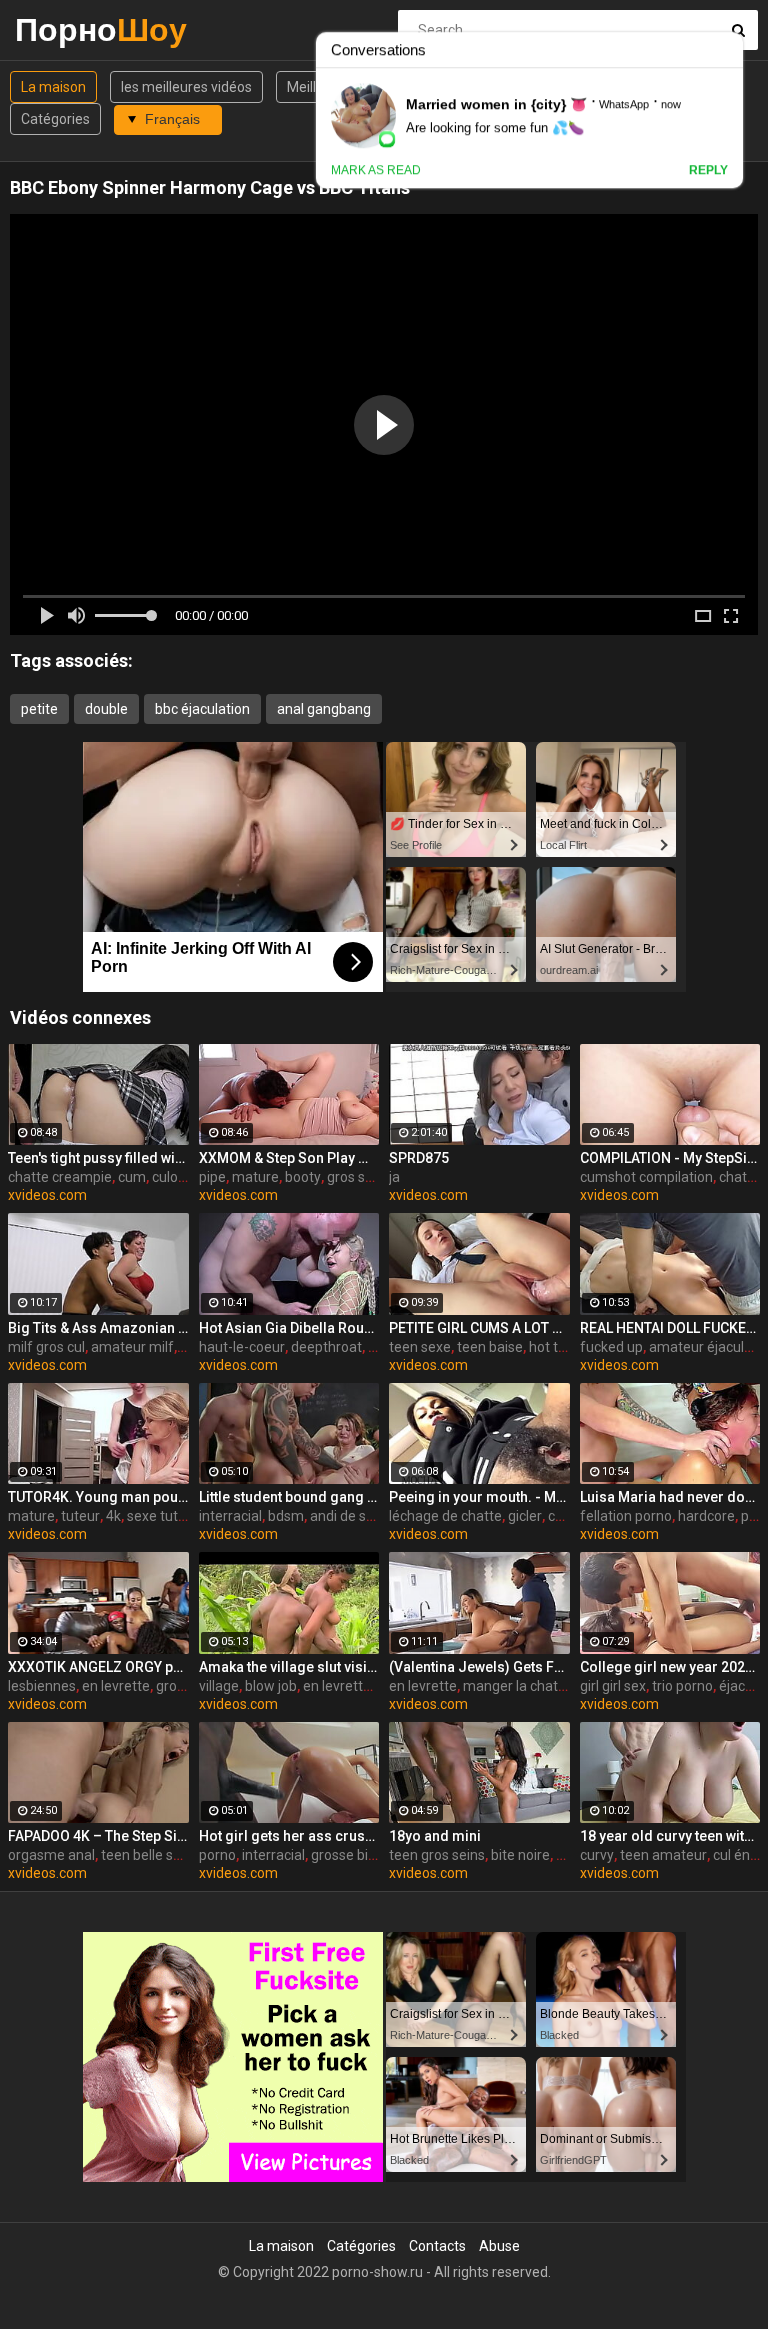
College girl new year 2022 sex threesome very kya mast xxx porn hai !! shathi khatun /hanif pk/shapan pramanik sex (670, 1667)
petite (39, 709)
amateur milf (132, 1347)
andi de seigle (353, 1516)
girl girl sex (613, 1686)
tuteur (80, 1516)
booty (303, 1177)
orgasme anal (51, 1855)
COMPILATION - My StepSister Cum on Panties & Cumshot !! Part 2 (670, 1158)
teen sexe (420, 1347)
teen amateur (663, 1855)
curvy (597, 1855)
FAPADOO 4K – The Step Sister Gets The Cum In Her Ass (98, 1836)
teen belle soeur (151, 1855)
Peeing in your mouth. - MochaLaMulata (479, 1497)
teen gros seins (437, 1855)
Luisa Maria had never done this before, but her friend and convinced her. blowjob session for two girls (670, 1497)
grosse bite (346, 1855)
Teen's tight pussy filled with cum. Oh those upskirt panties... (98, 1158)
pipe (212, 1177)
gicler (525, 1516)
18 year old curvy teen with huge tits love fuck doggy (670, 1836)
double (106, 709)
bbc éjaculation (202, 709)
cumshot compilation (646, 1177)
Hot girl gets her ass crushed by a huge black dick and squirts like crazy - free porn (289, 1836)
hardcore (706, 1516)
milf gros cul (46, 1347)
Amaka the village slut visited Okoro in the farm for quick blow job (289, 1667)
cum (132, 1177)
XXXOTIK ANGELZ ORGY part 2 (98, 1667)
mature (255, 1177)
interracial (230, 1516)
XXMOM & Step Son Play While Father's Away (289, 1158)
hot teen (555, 1347)
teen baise (490, 1347)
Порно (67, 29)
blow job (271, 1686)
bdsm (286, 1516)
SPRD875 (419, 1158)
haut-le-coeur (242, 1347)
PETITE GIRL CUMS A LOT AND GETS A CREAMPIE (479, 1328)
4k (113, 1516)
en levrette (116, 1686)
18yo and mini (435, 1836)
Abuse (499, 2246)
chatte (568, 1516)
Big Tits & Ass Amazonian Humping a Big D (98, 1328)
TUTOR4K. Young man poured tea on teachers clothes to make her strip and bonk (98, 1497)
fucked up (611, 1347)
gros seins (359, 1177)
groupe (178, 1686)
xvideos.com (47, 1195)
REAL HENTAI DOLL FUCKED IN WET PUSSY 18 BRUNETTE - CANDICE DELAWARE (670, 1328)
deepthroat (326, 1347)
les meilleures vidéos (186, 87)
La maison (53, 87)
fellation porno (626, 1516)
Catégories (55, 119)
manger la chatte (517, 1686)
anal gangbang (324, 709)
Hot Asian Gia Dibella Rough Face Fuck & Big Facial (289, 1328)
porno (217, 1855)
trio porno (682, 1686)
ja (394, 1177)
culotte (174, 1177)
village (219, 1686)
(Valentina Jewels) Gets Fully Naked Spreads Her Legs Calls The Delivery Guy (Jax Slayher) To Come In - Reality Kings (479, 1667)
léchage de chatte (445, 1516)
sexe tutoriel (166, 1516)
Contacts (437, 2246)
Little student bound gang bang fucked (289, 1497)
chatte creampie (60, 1177)
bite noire (520, 1855)
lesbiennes (42, 1686)
